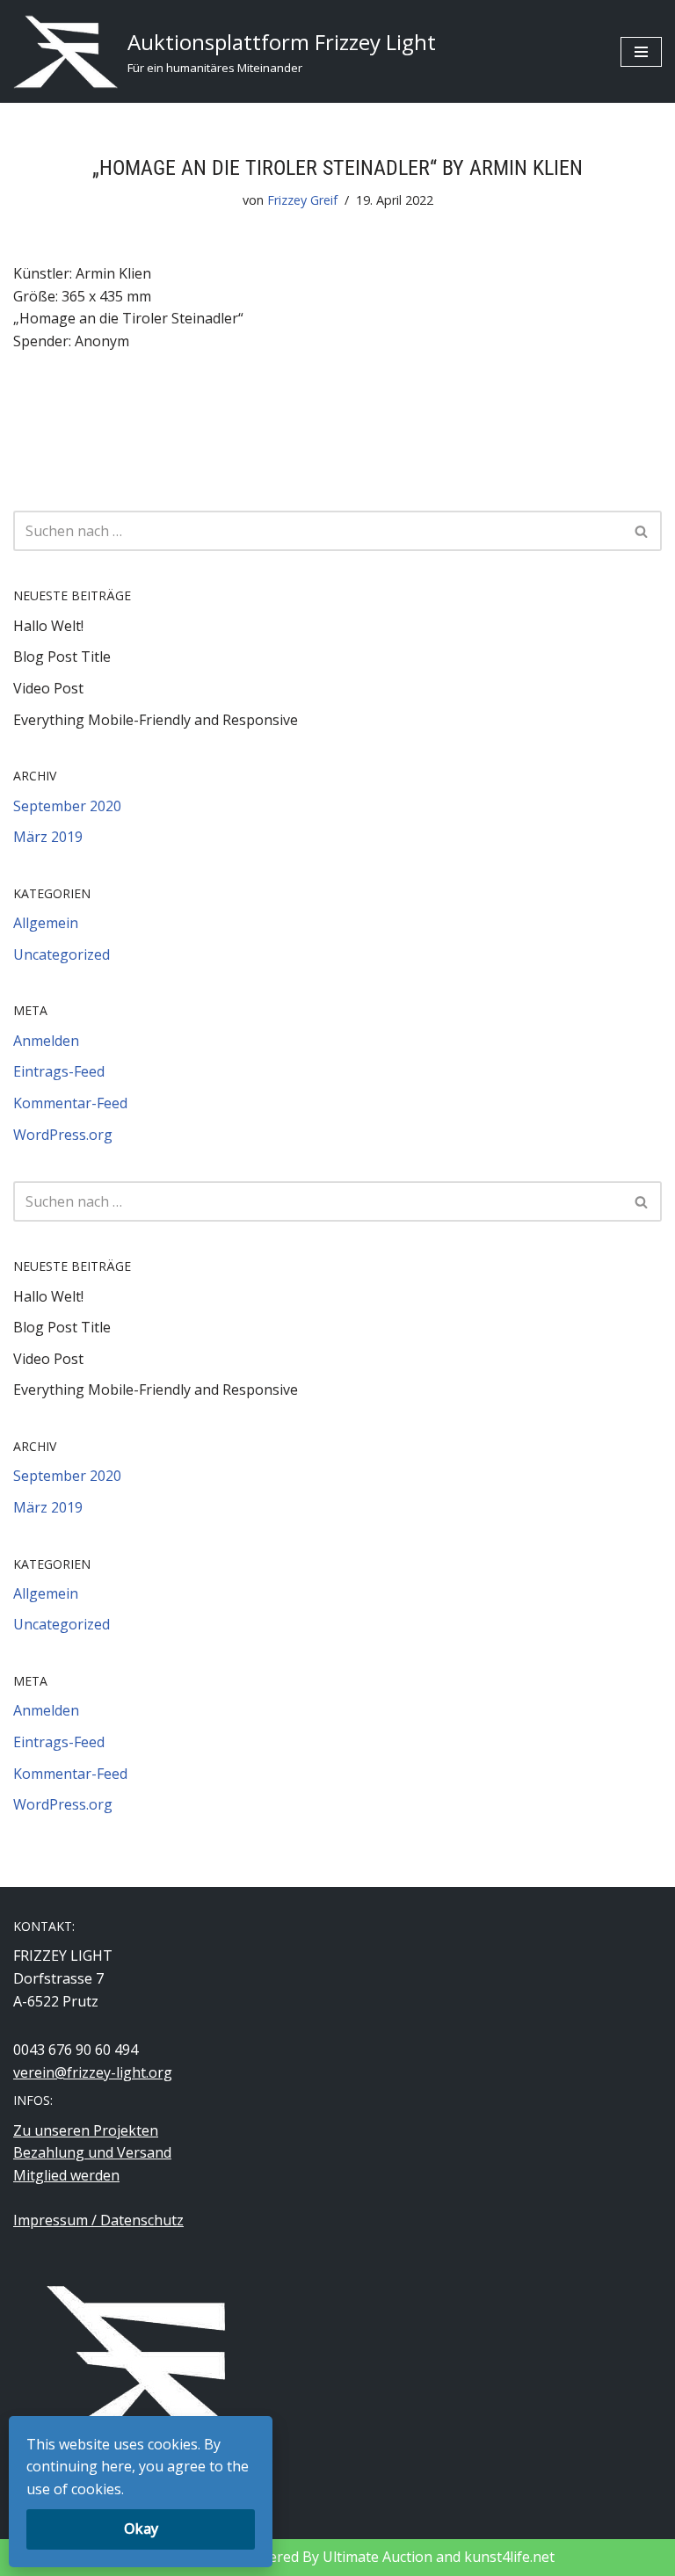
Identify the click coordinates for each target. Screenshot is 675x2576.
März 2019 (48, 837)
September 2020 (67, 806)
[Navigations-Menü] (641, 52)
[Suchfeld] (642, 531)
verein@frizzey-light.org (93, 2072)
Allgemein (46, 923)
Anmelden (46, 1041)
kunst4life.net (509, 2557)
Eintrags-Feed (59, 1071)
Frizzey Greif (302, 200)
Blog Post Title (62, 657)
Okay (141, 2529)
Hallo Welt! (48, 626)
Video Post (48, 688)
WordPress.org (63, 1135)
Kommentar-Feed (70, 1103)
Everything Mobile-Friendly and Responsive (156, 720)
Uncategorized (62, 954)
